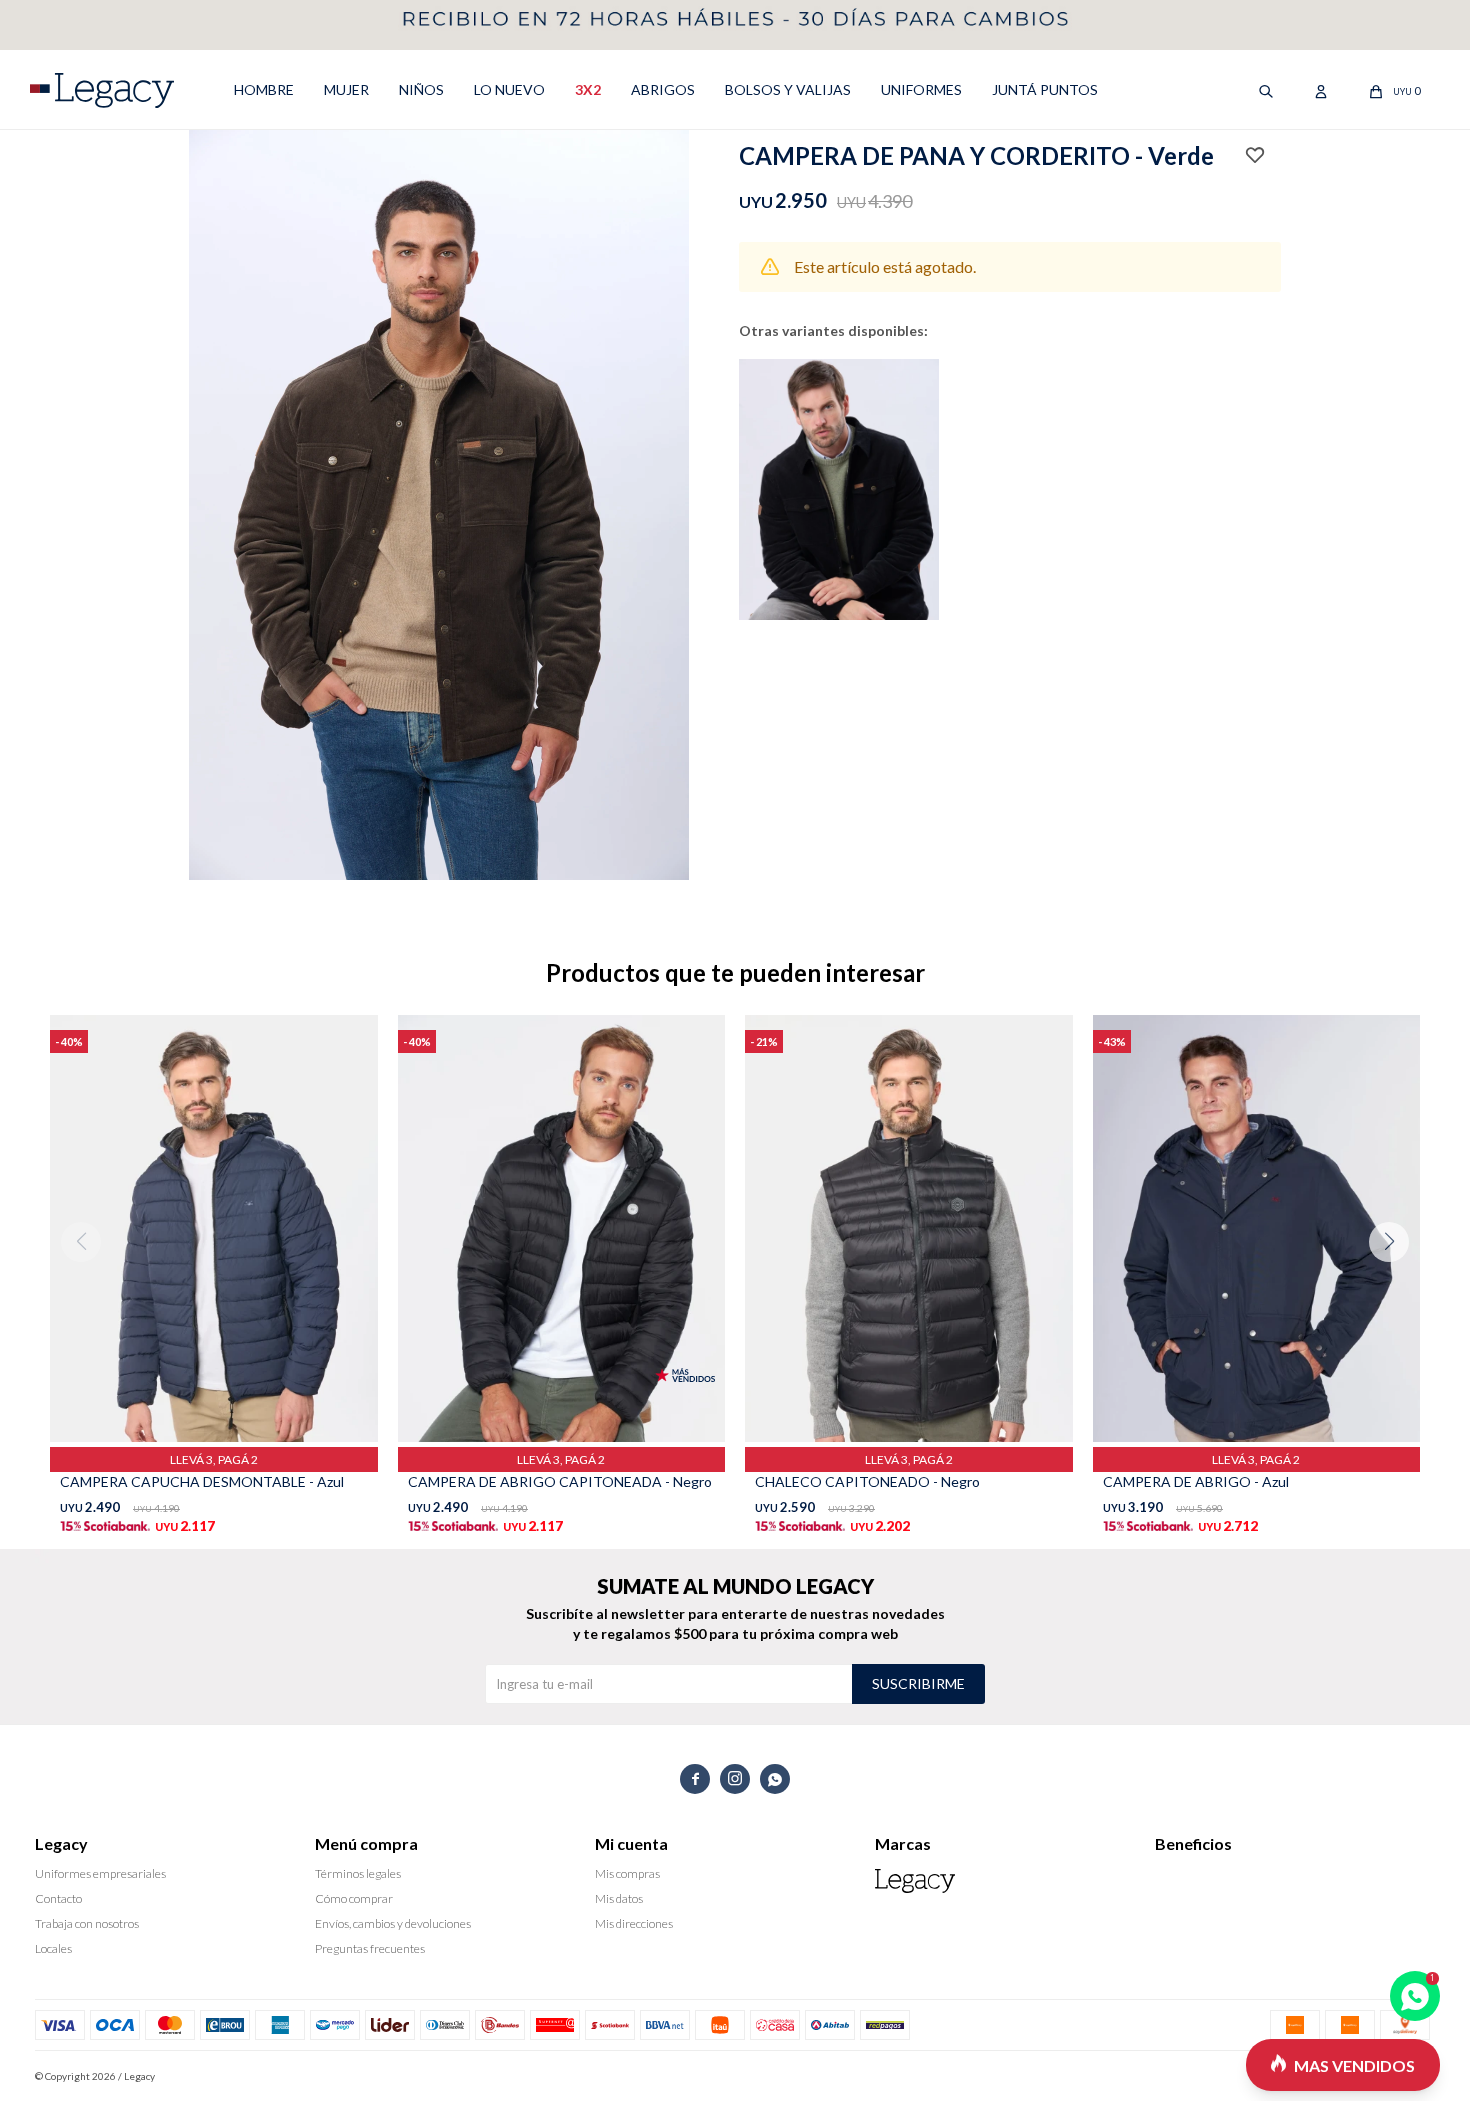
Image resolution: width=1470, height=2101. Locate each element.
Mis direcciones (634, 1923)
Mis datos (619, 1898)
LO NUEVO (509, 89)
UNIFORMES (921, 89)
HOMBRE (264, 89)
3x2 (588, 89)
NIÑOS (421, 89)
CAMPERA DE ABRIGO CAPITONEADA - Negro (560, 1481)
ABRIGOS (663, 89)
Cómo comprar (354, 1898)
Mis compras (627, 1873)
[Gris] (839, 489)
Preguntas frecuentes (370, 1948)
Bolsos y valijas (788, 89)
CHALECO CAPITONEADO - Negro (867, 1481)
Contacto (58, 1898)
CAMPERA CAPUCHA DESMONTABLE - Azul (202, 1481)
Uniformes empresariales (100, 1873)
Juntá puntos (1045, 89)
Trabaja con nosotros (87, 1923)
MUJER (346, 89)
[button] (1396, 1282)
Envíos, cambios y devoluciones (393, 1923)
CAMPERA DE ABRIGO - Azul (1196, 1481)
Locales (53, 1948)
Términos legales (358, 1873)
